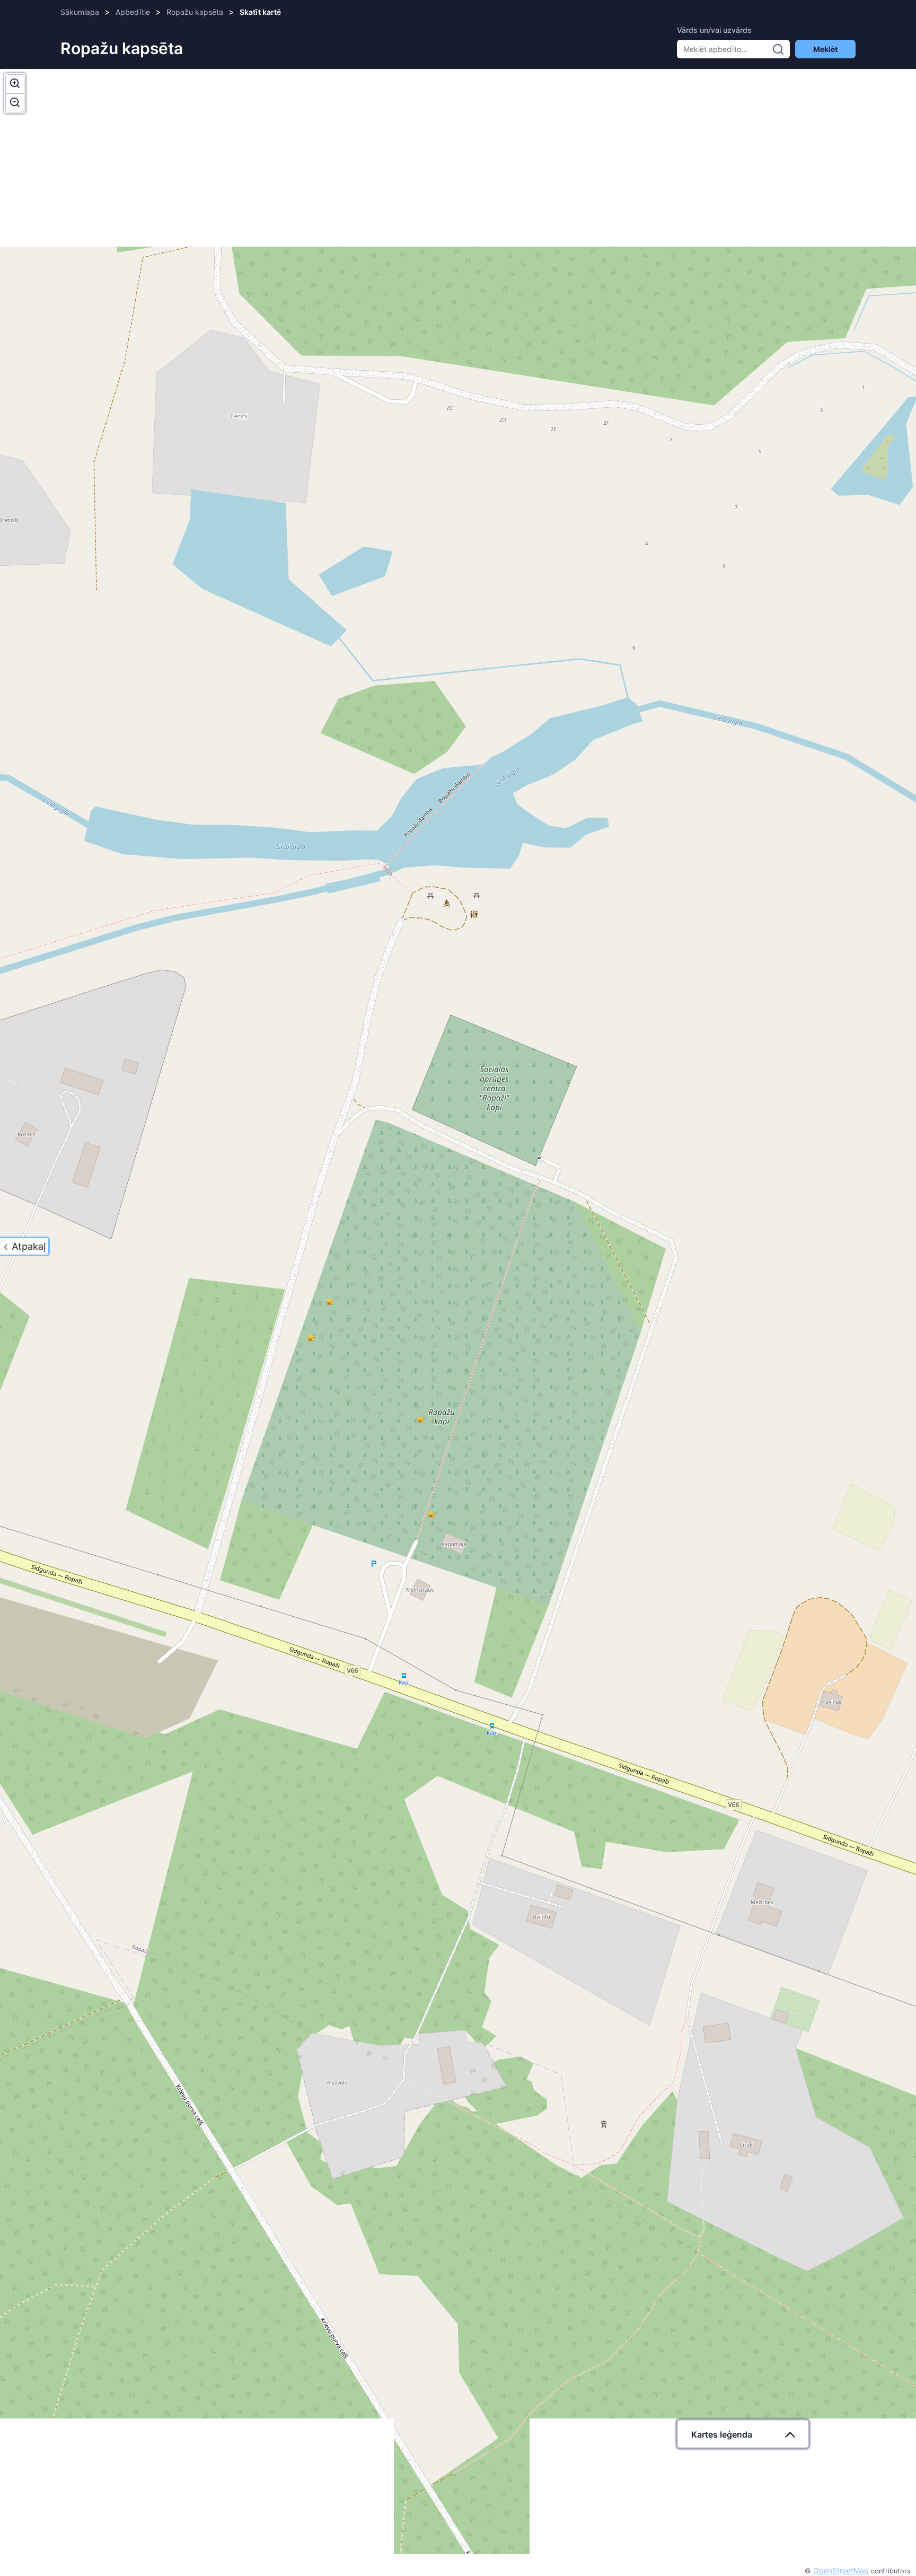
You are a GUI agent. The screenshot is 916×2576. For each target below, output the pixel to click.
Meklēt (825, 49)
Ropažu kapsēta (195, 12)
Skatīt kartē (260, 12)
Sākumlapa (80, 12)
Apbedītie (133, 12)
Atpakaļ (29, 1246)
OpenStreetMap (841, 2570)
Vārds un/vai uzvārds (714, 30)
